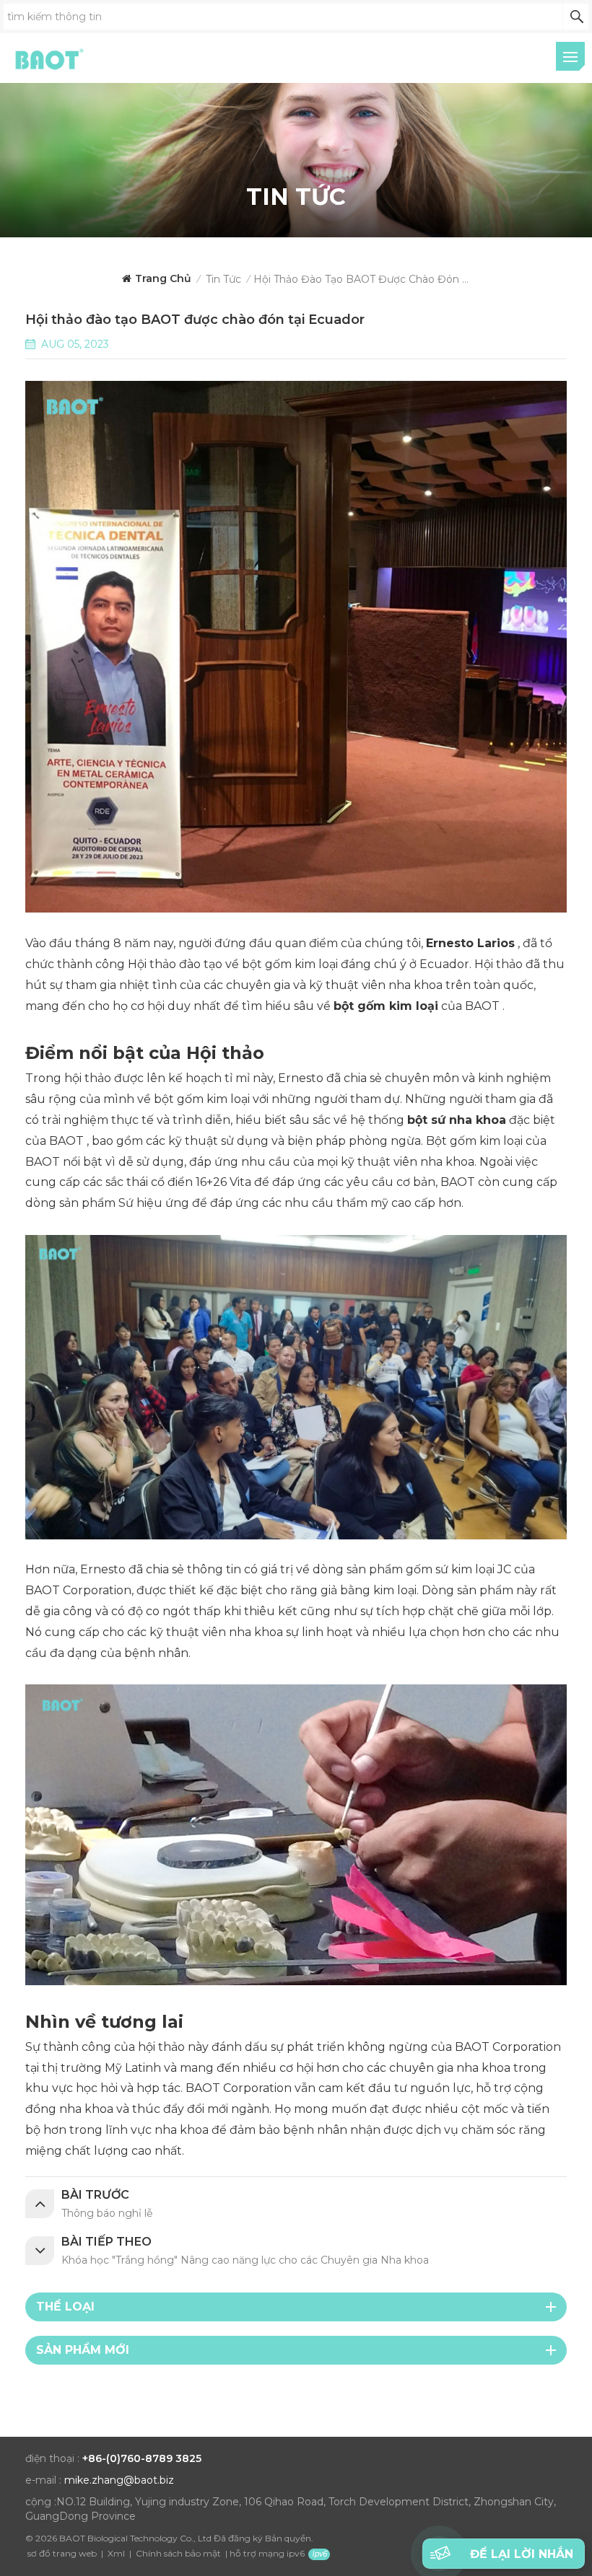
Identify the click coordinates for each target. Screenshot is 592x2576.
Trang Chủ (163, 278)
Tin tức (223, 279)
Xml (116, 2553)
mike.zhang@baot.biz (119, 2480)
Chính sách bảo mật (178, 2553)
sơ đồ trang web (62, 2553)
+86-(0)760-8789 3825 (142, 2458)
